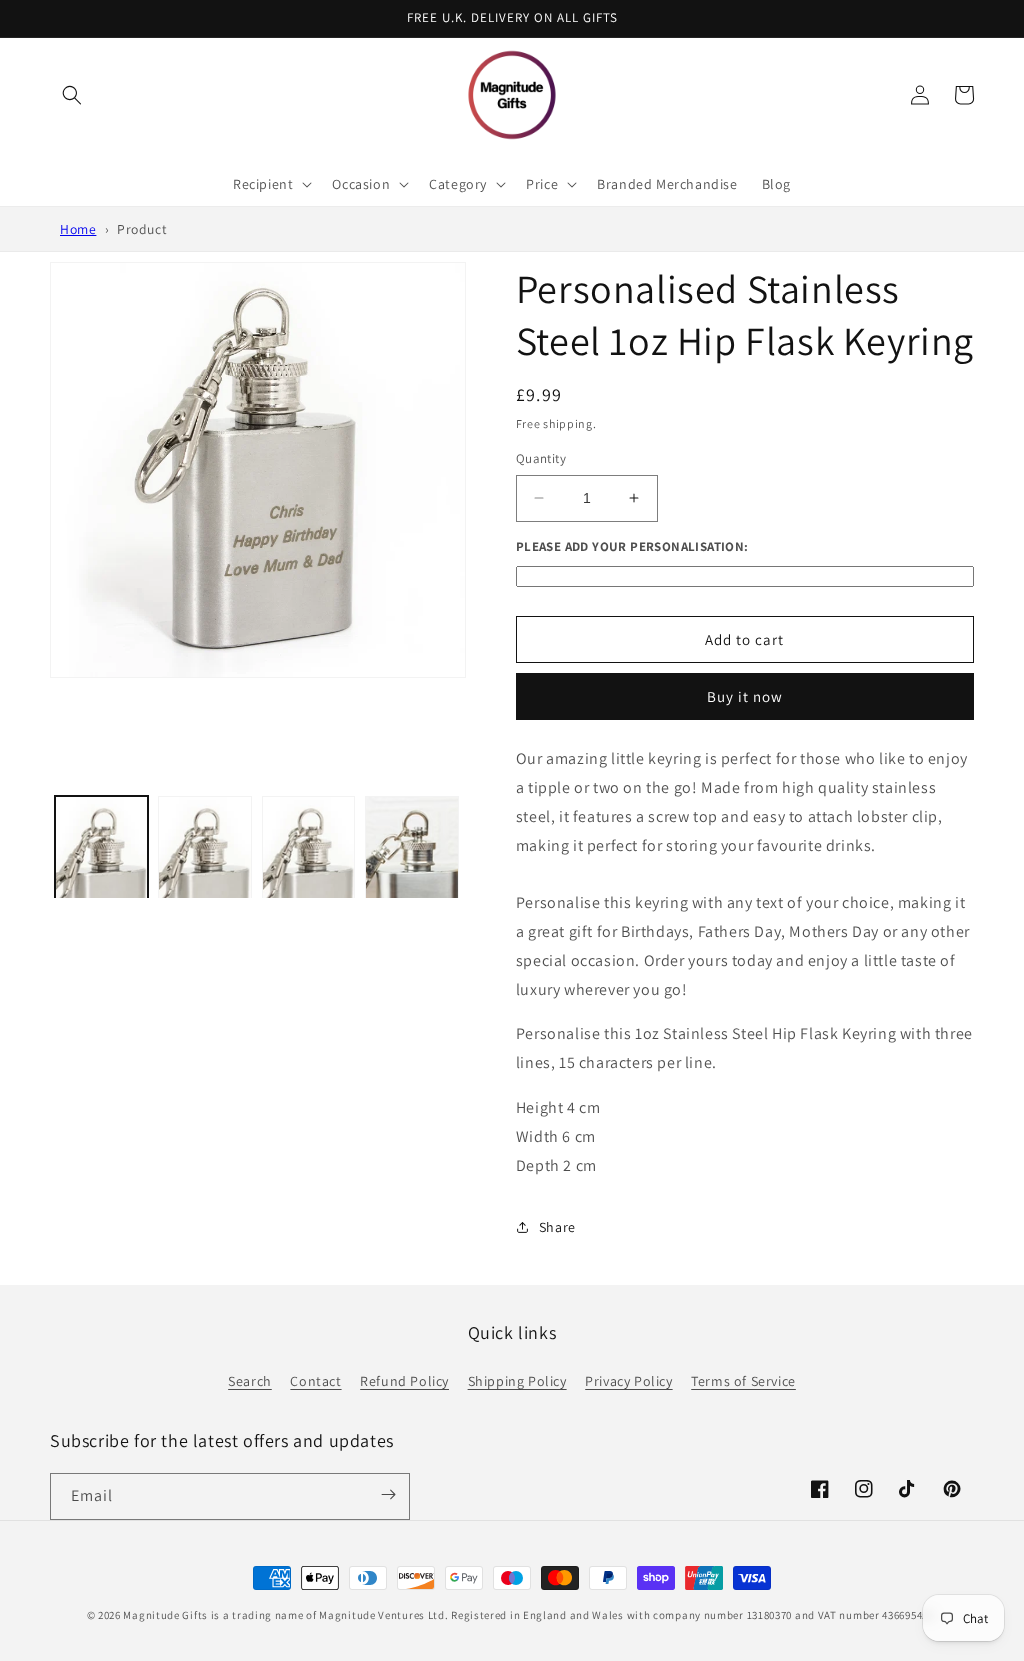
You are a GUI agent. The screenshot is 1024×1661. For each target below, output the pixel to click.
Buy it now (745, 696)
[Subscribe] (388, 1495)
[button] (72, 95)
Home (78, 229)
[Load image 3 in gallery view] (308, 891)
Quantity (541, 458)
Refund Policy (404, 1381)
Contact (315, 1381)
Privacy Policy (628, 1381)
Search (250, 1381)
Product (142, 229)
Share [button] (557, 1227)
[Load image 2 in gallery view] (204, 891)
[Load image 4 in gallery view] (411, 891)
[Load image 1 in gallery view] (101, 891)
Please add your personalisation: (632, 546)
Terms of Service (743, 1381)
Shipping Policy (517, 1381)
